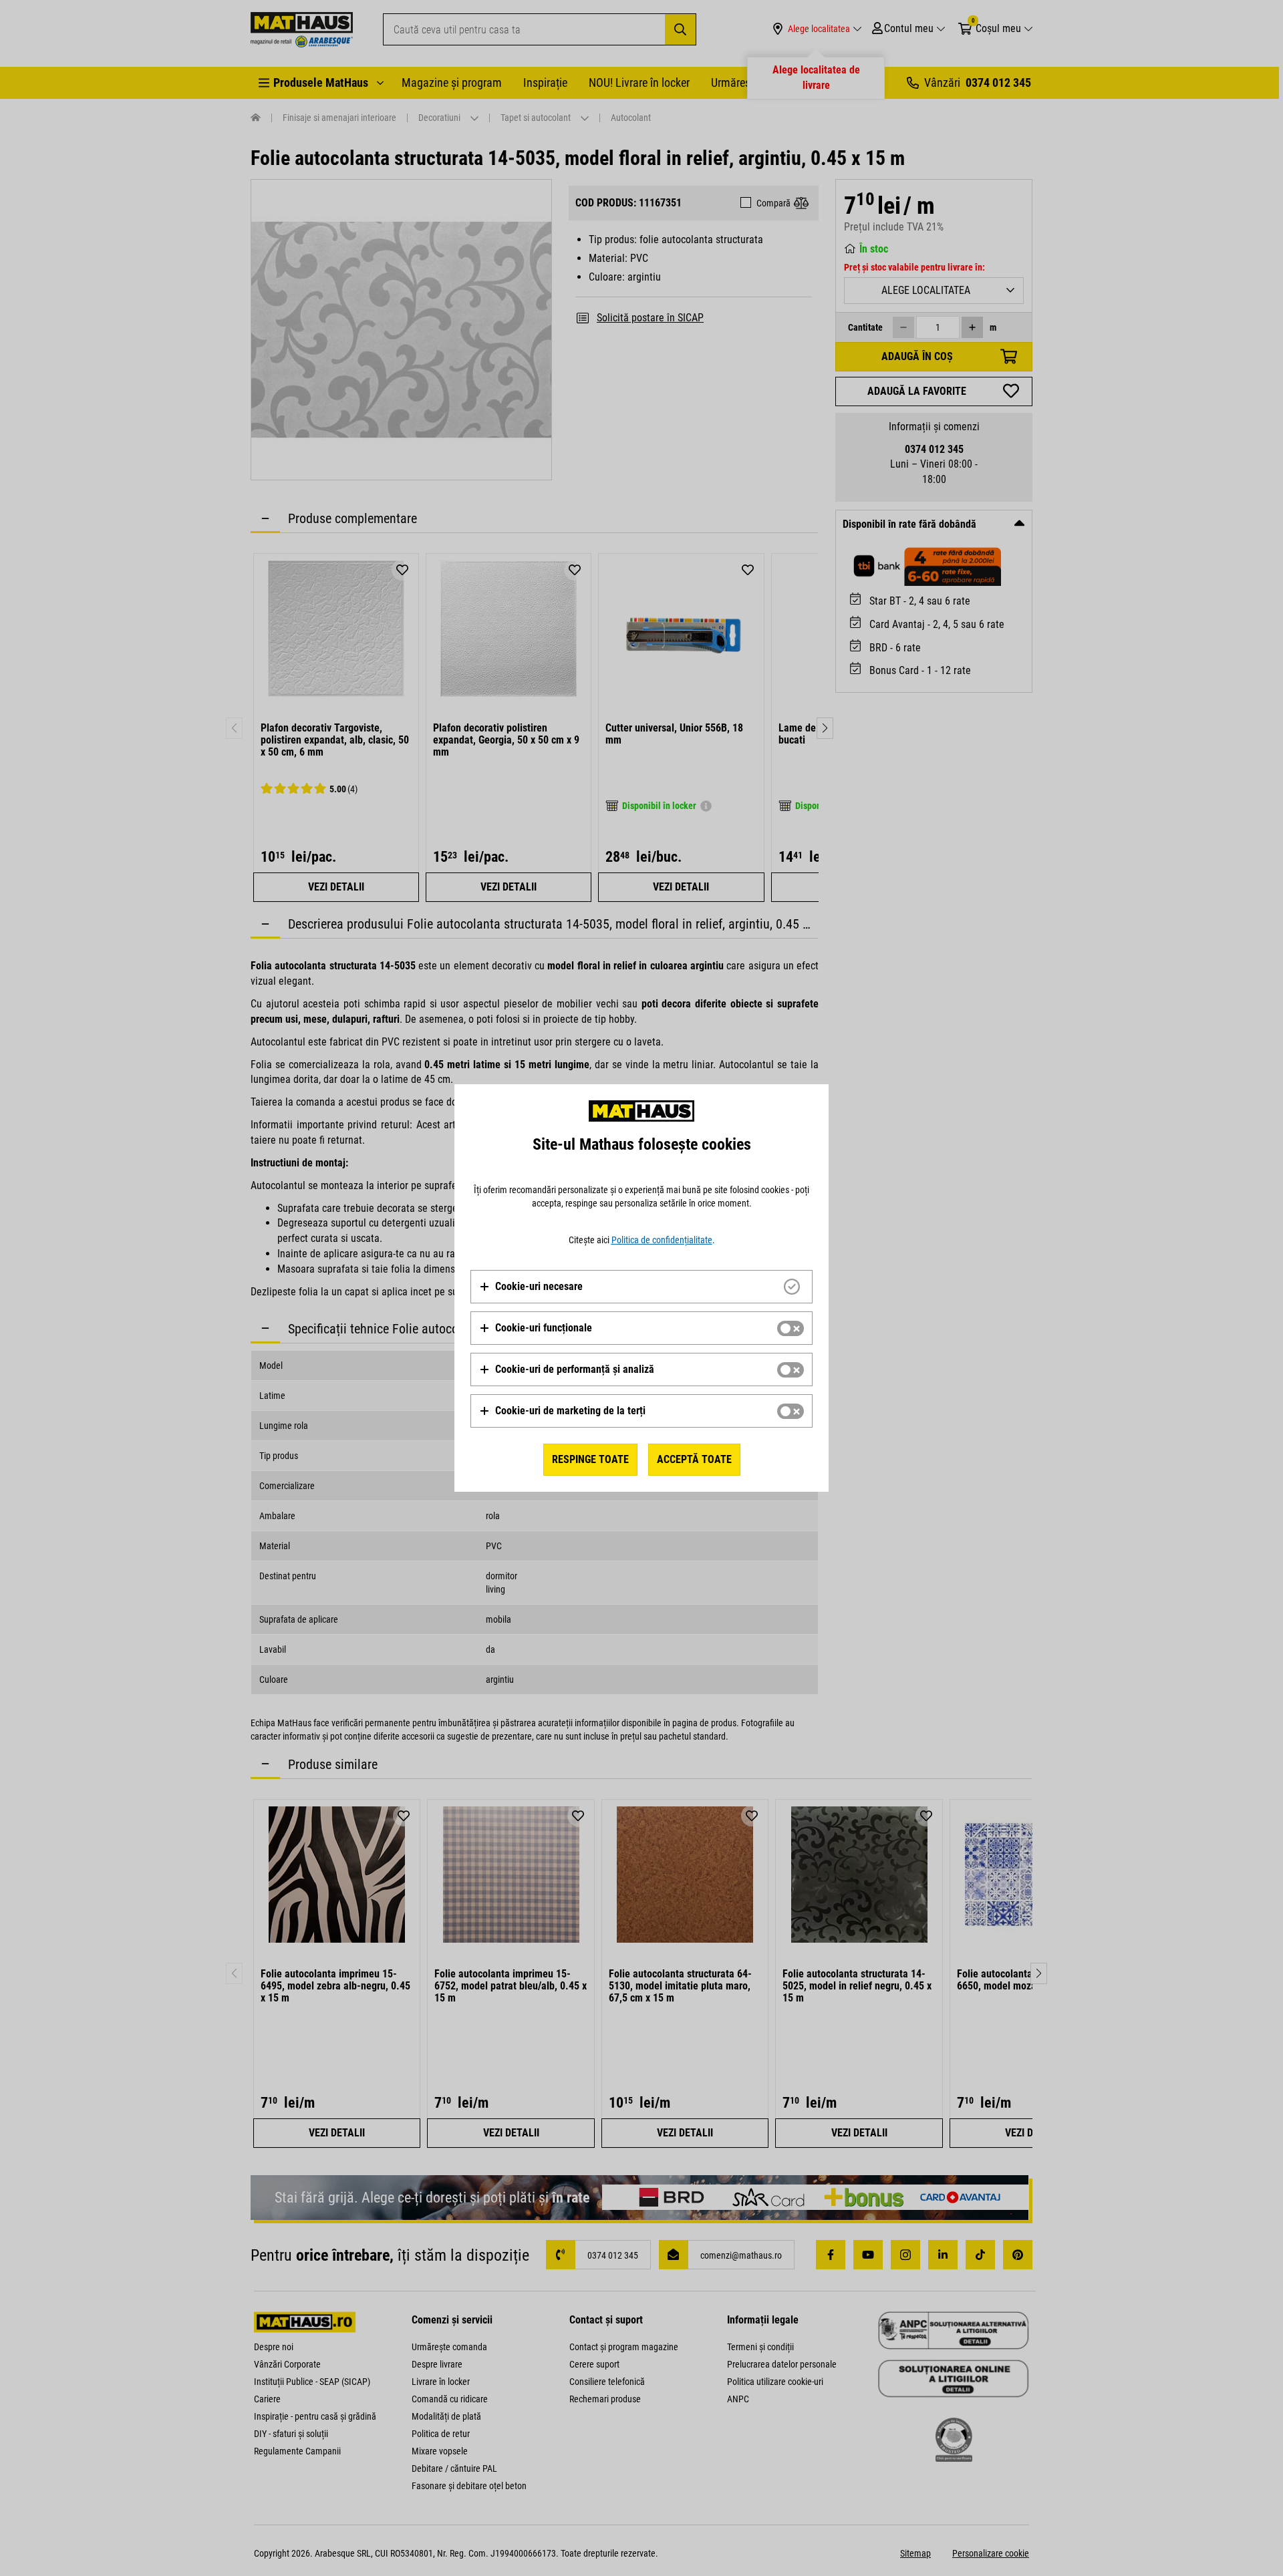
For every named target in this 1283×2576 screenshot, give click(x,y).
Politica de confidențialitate (662, 1240)
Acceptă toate (694, 1459)
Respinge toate (590, 1459)
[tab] (641, 1287)
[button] (531, 1287)
